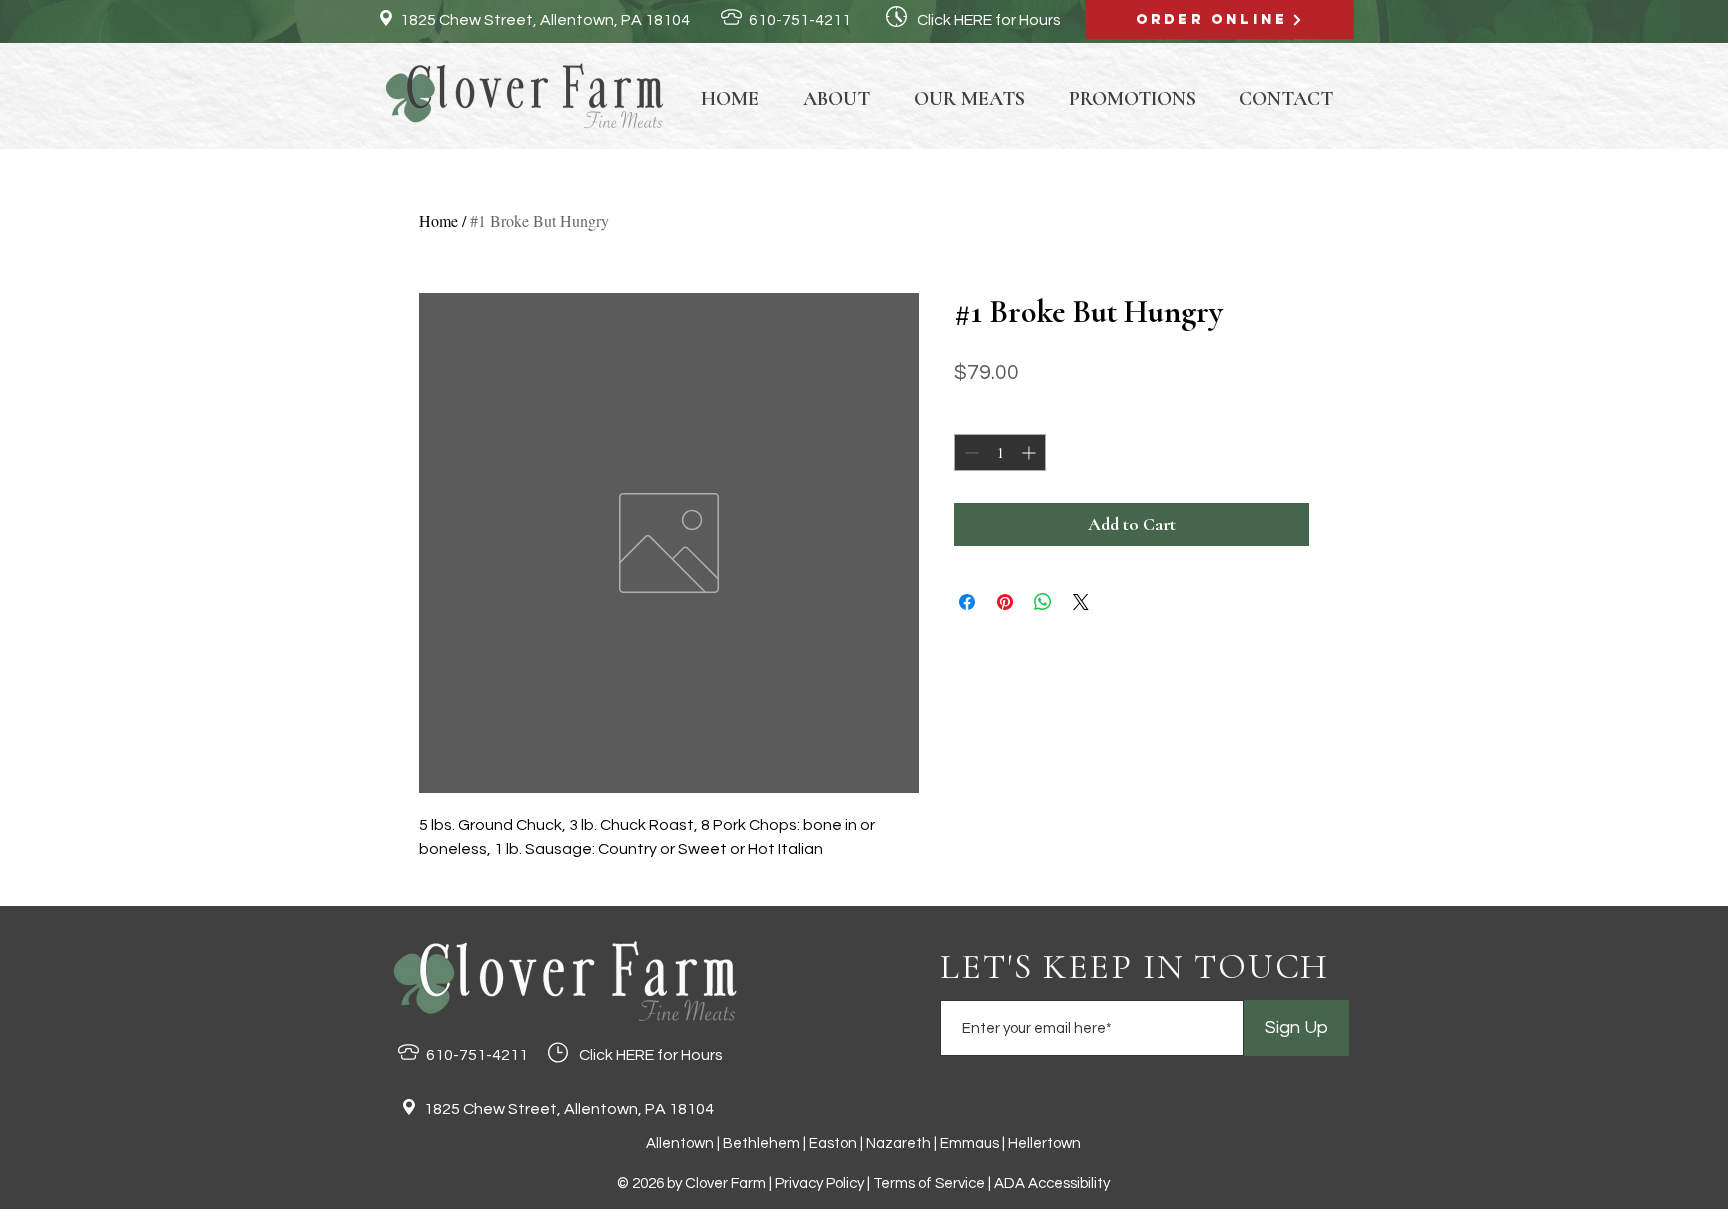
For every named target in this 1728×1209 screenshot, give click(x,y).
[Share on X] (1081, 602)
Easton (833, 1143)
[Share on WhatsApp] (1043, 602)
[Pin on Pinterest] (1005, 602)
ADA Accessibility (1052, 1183)
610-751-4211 (800, 20)
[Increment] (1030, 452)
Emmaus (971, 1143)
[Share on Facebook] (967, 602)
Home (438, 220)
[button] (969, 97)
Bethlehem (761, 1143)
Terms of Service (929, 1183)
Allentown (680, 1143)
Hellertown (1044, 1143)
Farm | (753, 1183)
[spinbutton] (1000, 452)
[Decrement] (969, 452)
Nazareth (898, 1143)
